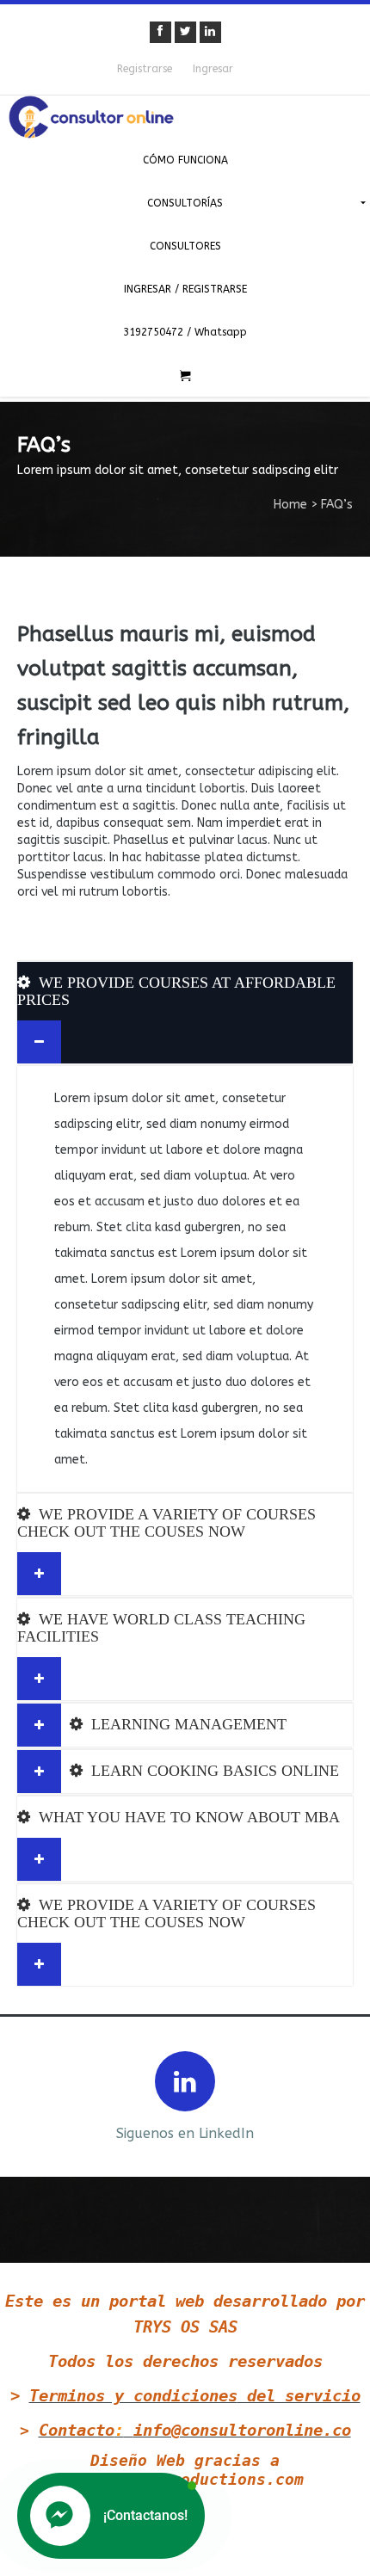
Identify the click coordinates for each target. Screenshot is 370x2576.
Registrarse (145, 69)
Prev (28, 2095)
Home (290, 505)
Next (342, 2095)
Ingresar (213, 69)
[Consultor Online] (185, 117)
